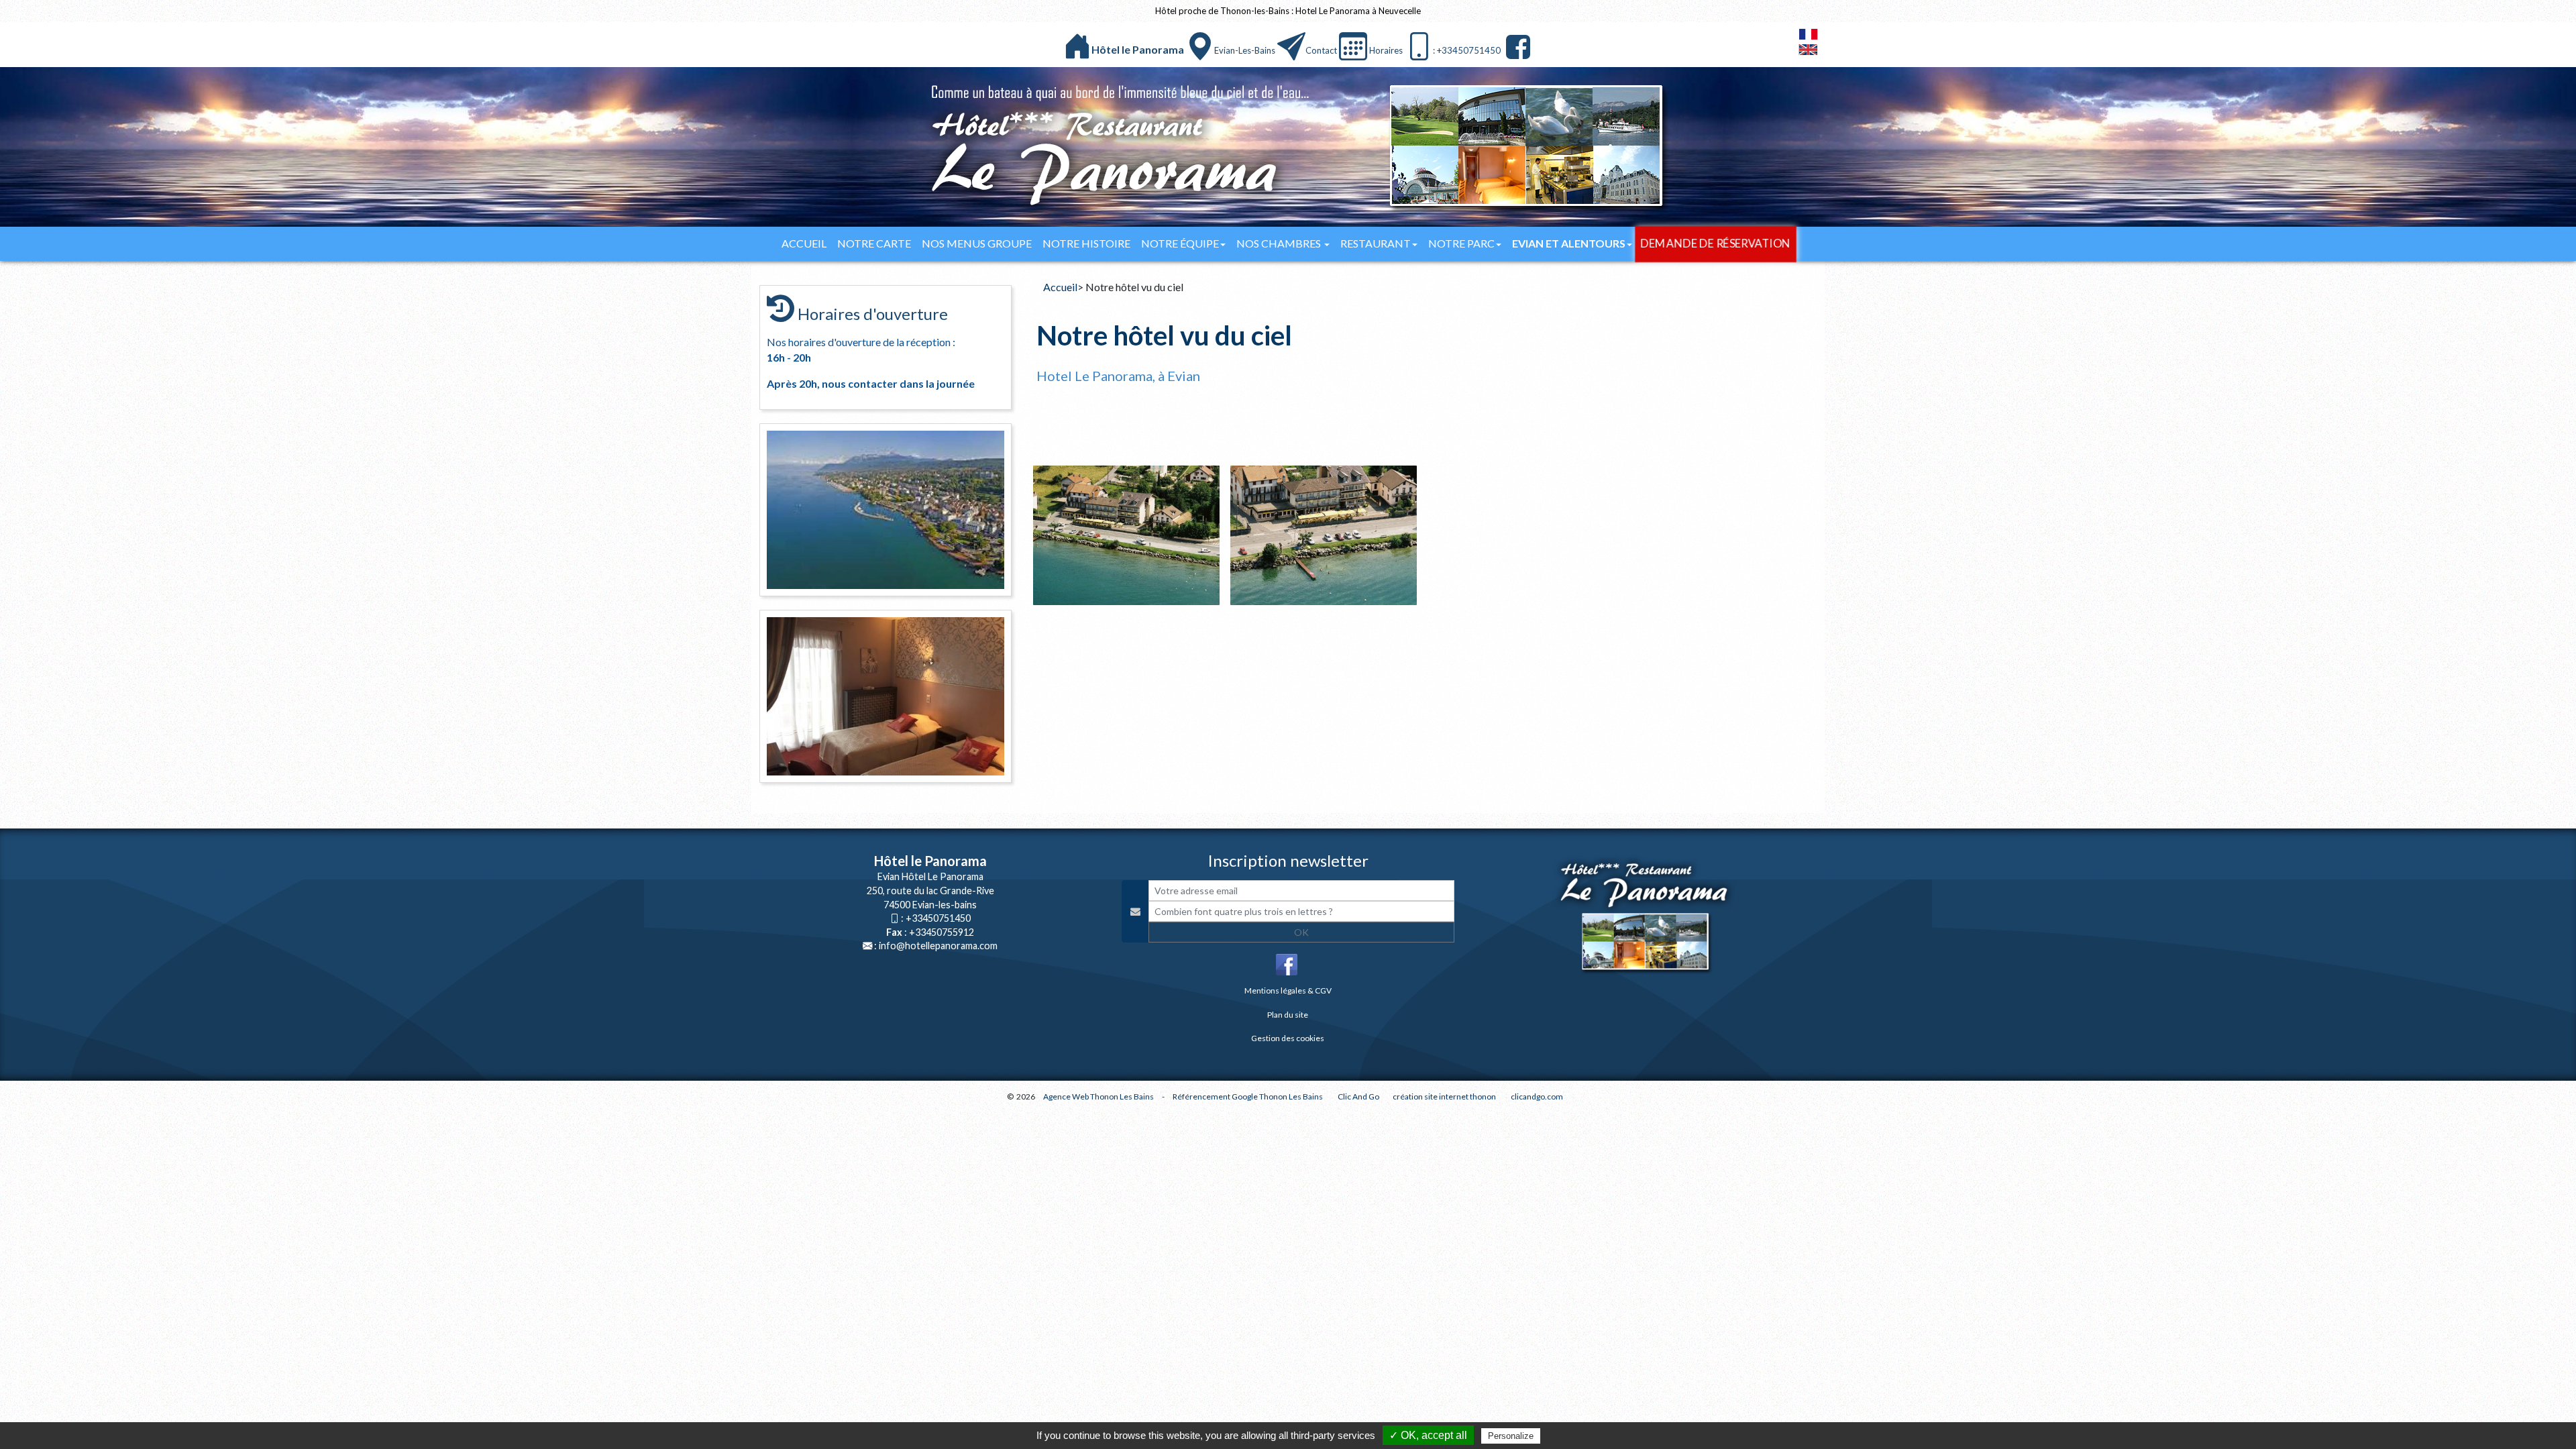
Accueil (804, 243)
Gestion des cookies (1288, 1038)
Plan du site (1288, 1015)
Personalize (1511, 1436)
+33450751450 (938, 918)
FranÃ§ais (1808, 34)
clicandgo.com (1537, 1096)
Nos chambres (1280, 243)
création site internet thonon (1444, 1096)
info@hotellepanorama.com (938, 946)
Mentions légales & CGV (1288, 990)
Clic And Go (1358, 1096)
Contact (1321, 50)
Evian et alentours (1569, 243)
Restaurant (1376, 243)
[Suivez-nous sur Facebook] (1516, 47)
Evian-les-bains (1245, 50)
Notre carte (874, 243)
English (1808, 50)
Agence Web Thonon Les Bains (1098, 1096)
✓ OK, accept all (1428, 1435)
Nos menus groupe (977, 243)
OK (1301, 932)
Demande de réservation (1716, 244)
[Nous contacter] (1291, 46)
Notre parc (1461, 243)
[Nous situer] (1200, 46)
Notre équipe (1180, 243)
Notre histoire (1086, 243)
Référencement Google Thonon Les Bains (1248, 1096)
